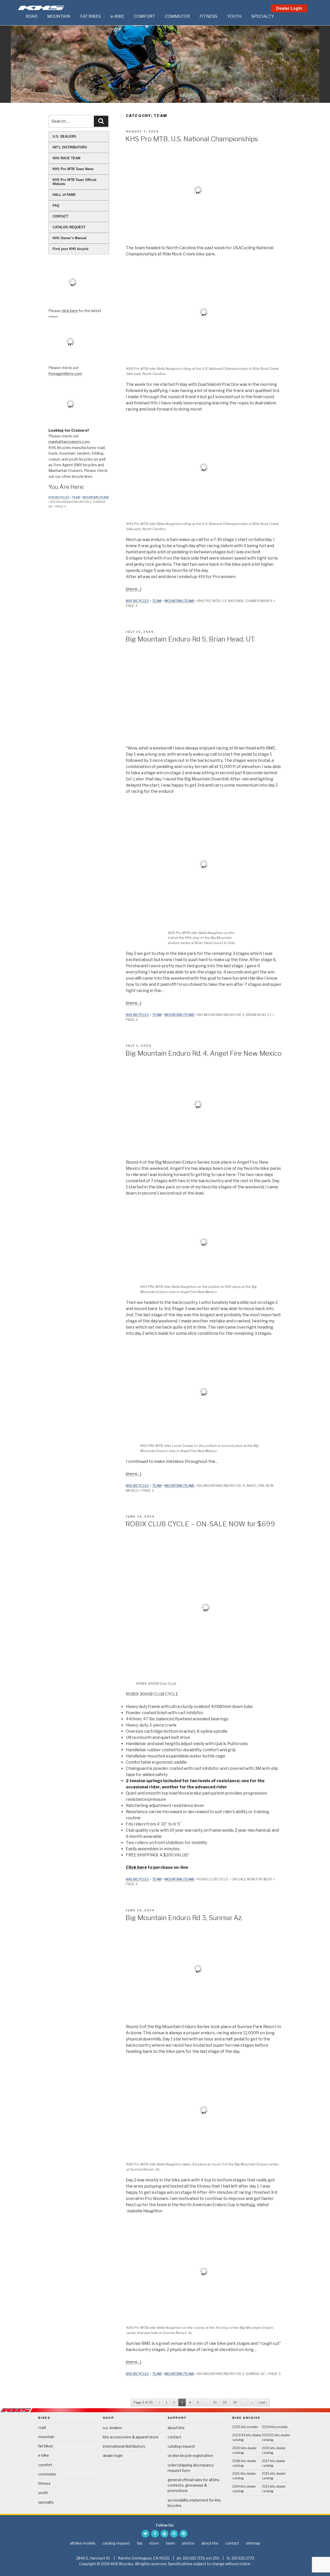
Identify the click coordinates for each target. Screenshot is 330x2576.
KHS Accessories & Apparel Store (131, 2437)
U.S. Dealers (113, 2428)
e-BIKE (117, 16)
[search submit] (101, 121)
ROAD (32, 16)
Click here (136, 1867)
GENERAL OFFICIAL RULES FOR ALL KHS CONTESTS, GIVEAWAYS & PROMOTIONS (193, 2485)
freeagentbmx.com (65, 374)
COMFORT (145, 16)
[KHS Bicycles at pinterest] (184, 2534)
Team (157, 601)
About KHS (176, 2428)
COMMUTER (177, 16)
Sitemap (253, 2543)
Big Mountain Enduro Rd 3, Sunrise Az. (184, 1918)
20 (225, 2402)
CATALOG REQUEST (69, 227)
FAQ (56, 206)
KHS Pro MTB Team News (73, 169)
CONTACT (60, 216)
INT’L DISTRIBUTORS (70, 147)
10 (215, 2402)
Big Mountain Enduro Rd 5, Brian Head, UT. (190, 639)
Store (154, 2543)
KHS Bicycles (137, 601)
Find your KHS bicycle (71, 249)
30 (235, 2402)
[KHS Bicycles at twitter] (145, 2534)
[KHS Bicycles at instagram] (174, 2534)
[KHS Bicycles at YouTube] (164, 2534)
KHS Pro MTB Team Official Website (75, 182)
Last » (263, 2402)
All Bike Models (83, 2543)
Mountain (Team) (179, 601)
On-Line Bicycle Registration (190, 2456)
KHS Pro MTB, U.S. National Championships (192, 139)
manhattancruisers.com (69, 442)
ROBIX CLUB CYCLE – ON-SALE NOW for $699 (200, 1524)
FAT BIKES (90, 16)
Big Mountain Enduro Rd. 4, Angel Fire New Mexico (203, 1053)
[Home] (21, 16)
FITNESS (208, 16)
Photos (188, 2543)
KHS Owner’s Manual (69, 238)
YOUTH (234, 16)
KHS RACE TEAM (67, 158)
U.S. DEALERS (64, 136)
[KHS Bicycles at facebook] (155, 2534)
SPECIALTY (263, 16)
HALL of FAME (64, 195)
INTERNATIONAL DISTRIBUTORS (124, 2446)
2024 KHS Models (275, 2427)
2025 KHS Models (245, 2427)
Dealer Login (289, 8)
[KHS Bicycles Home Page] (41, 8)
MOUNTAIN (59, 16)
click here (70, 311)
